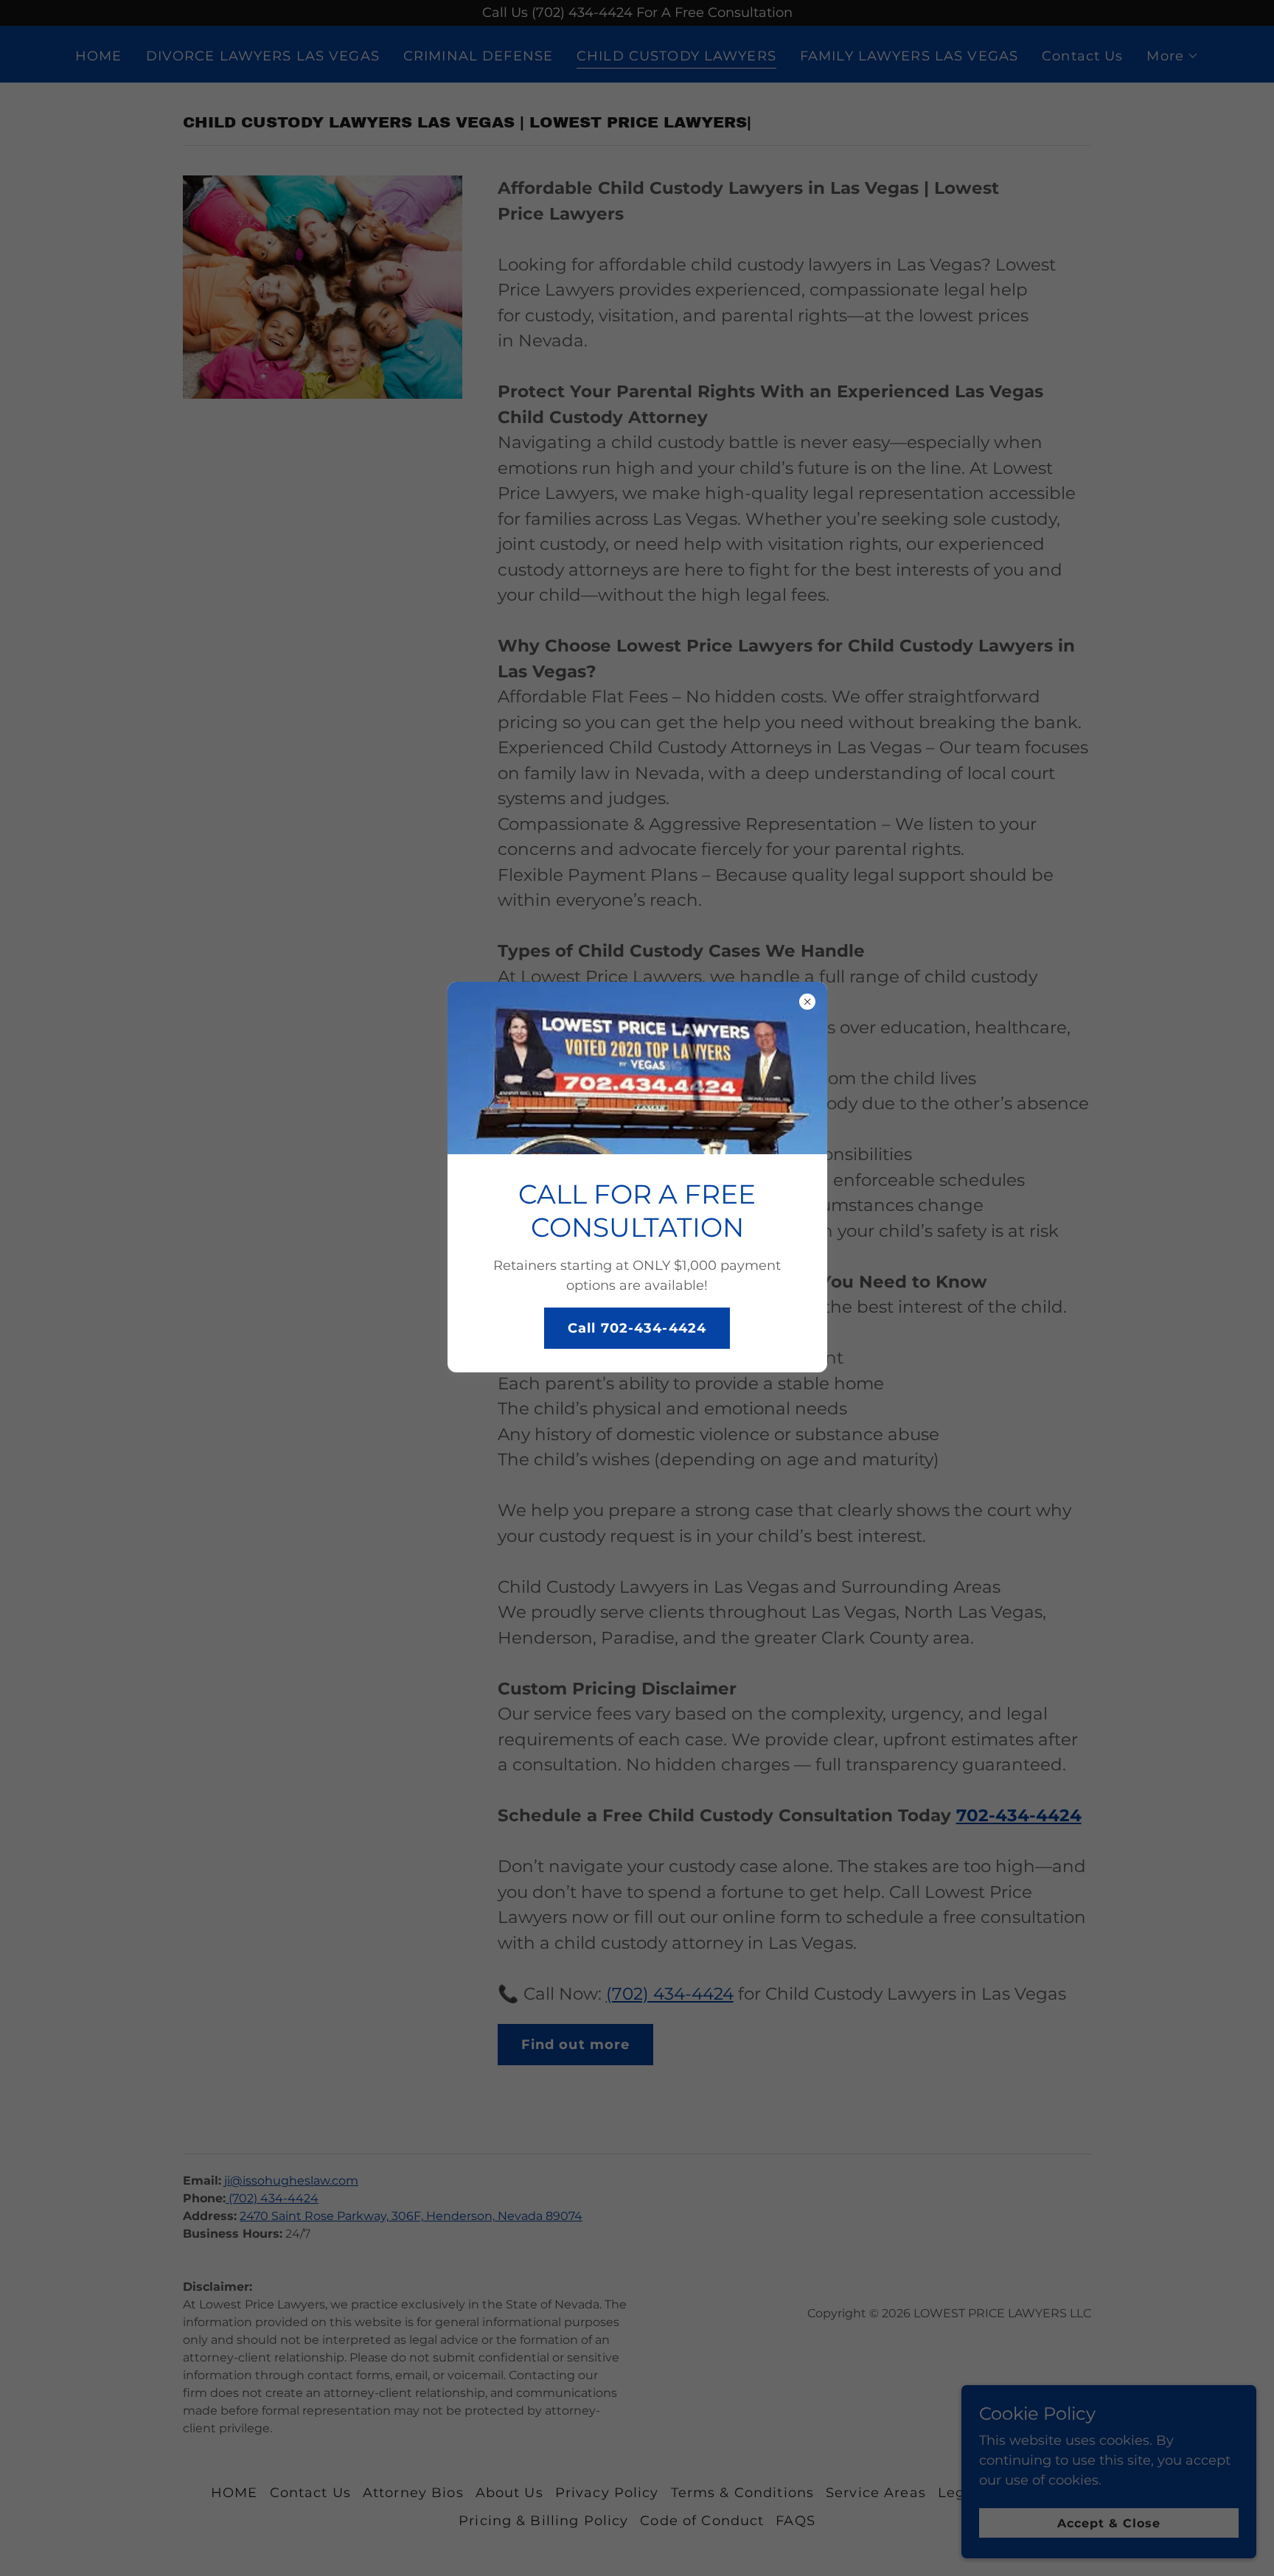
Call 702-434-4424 (637, 1328)
